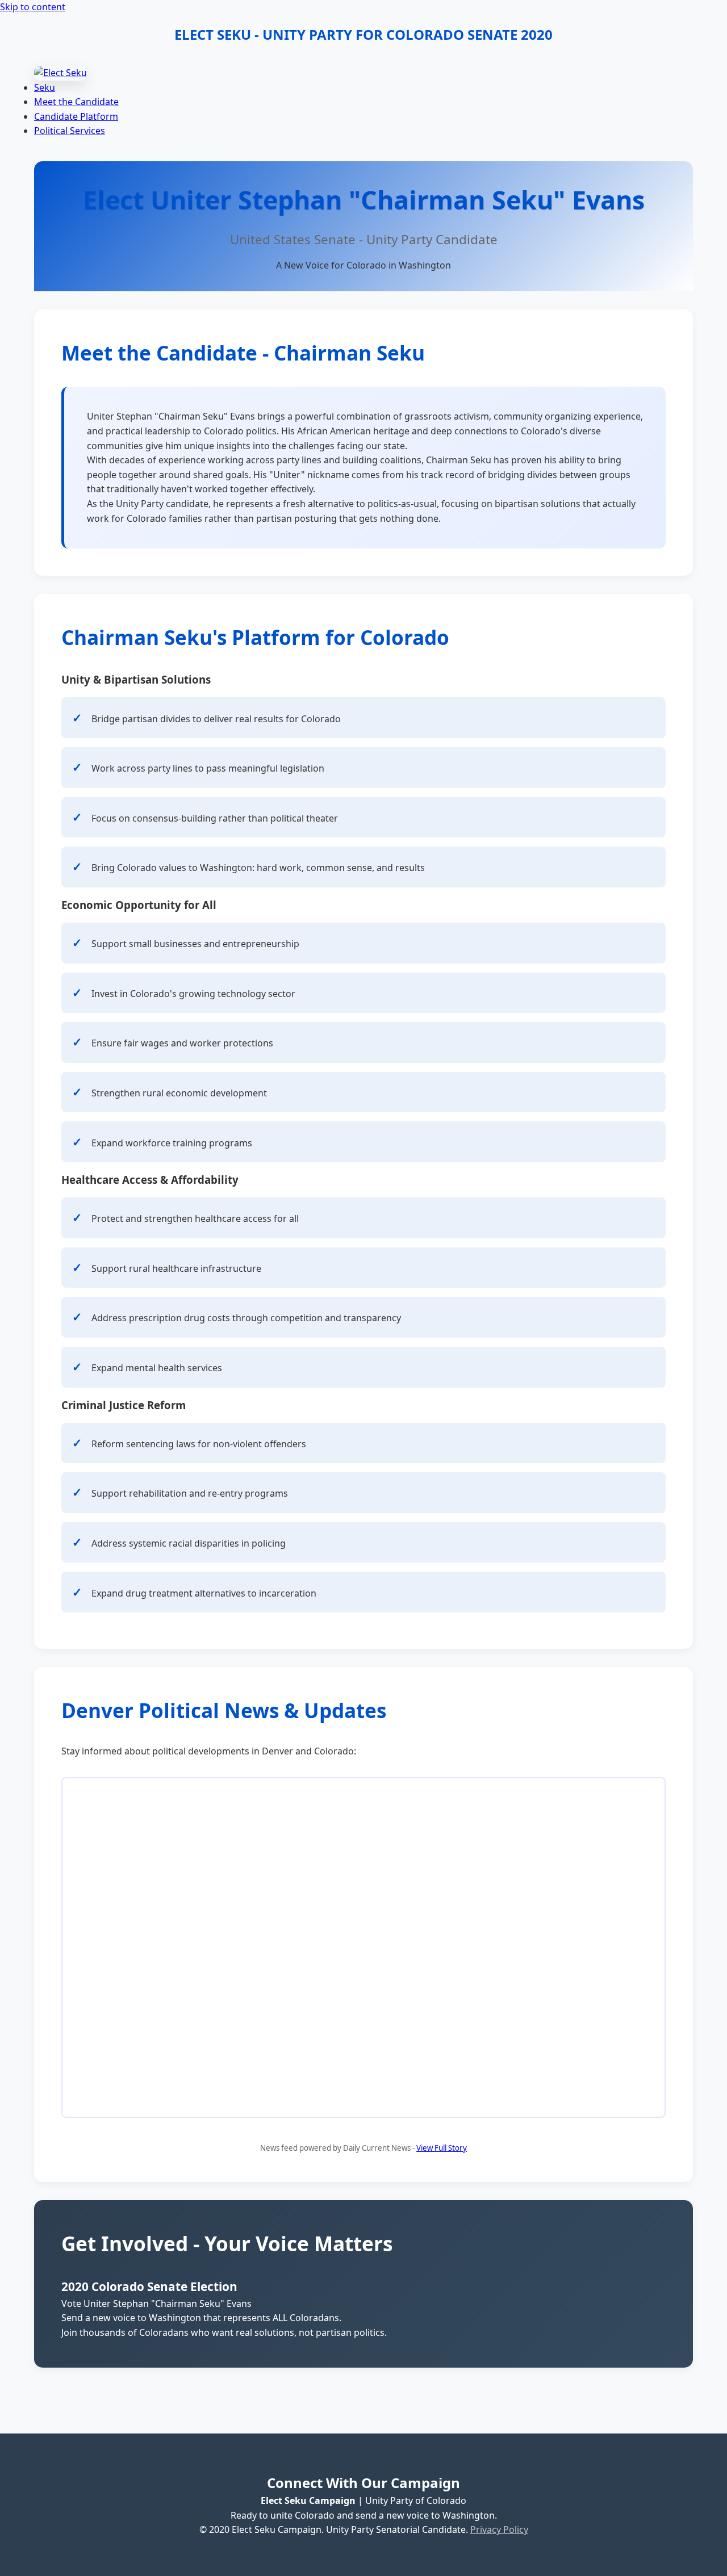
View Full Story (442, 2148)
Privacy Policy (499, 2529)
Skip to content (33, 7)
